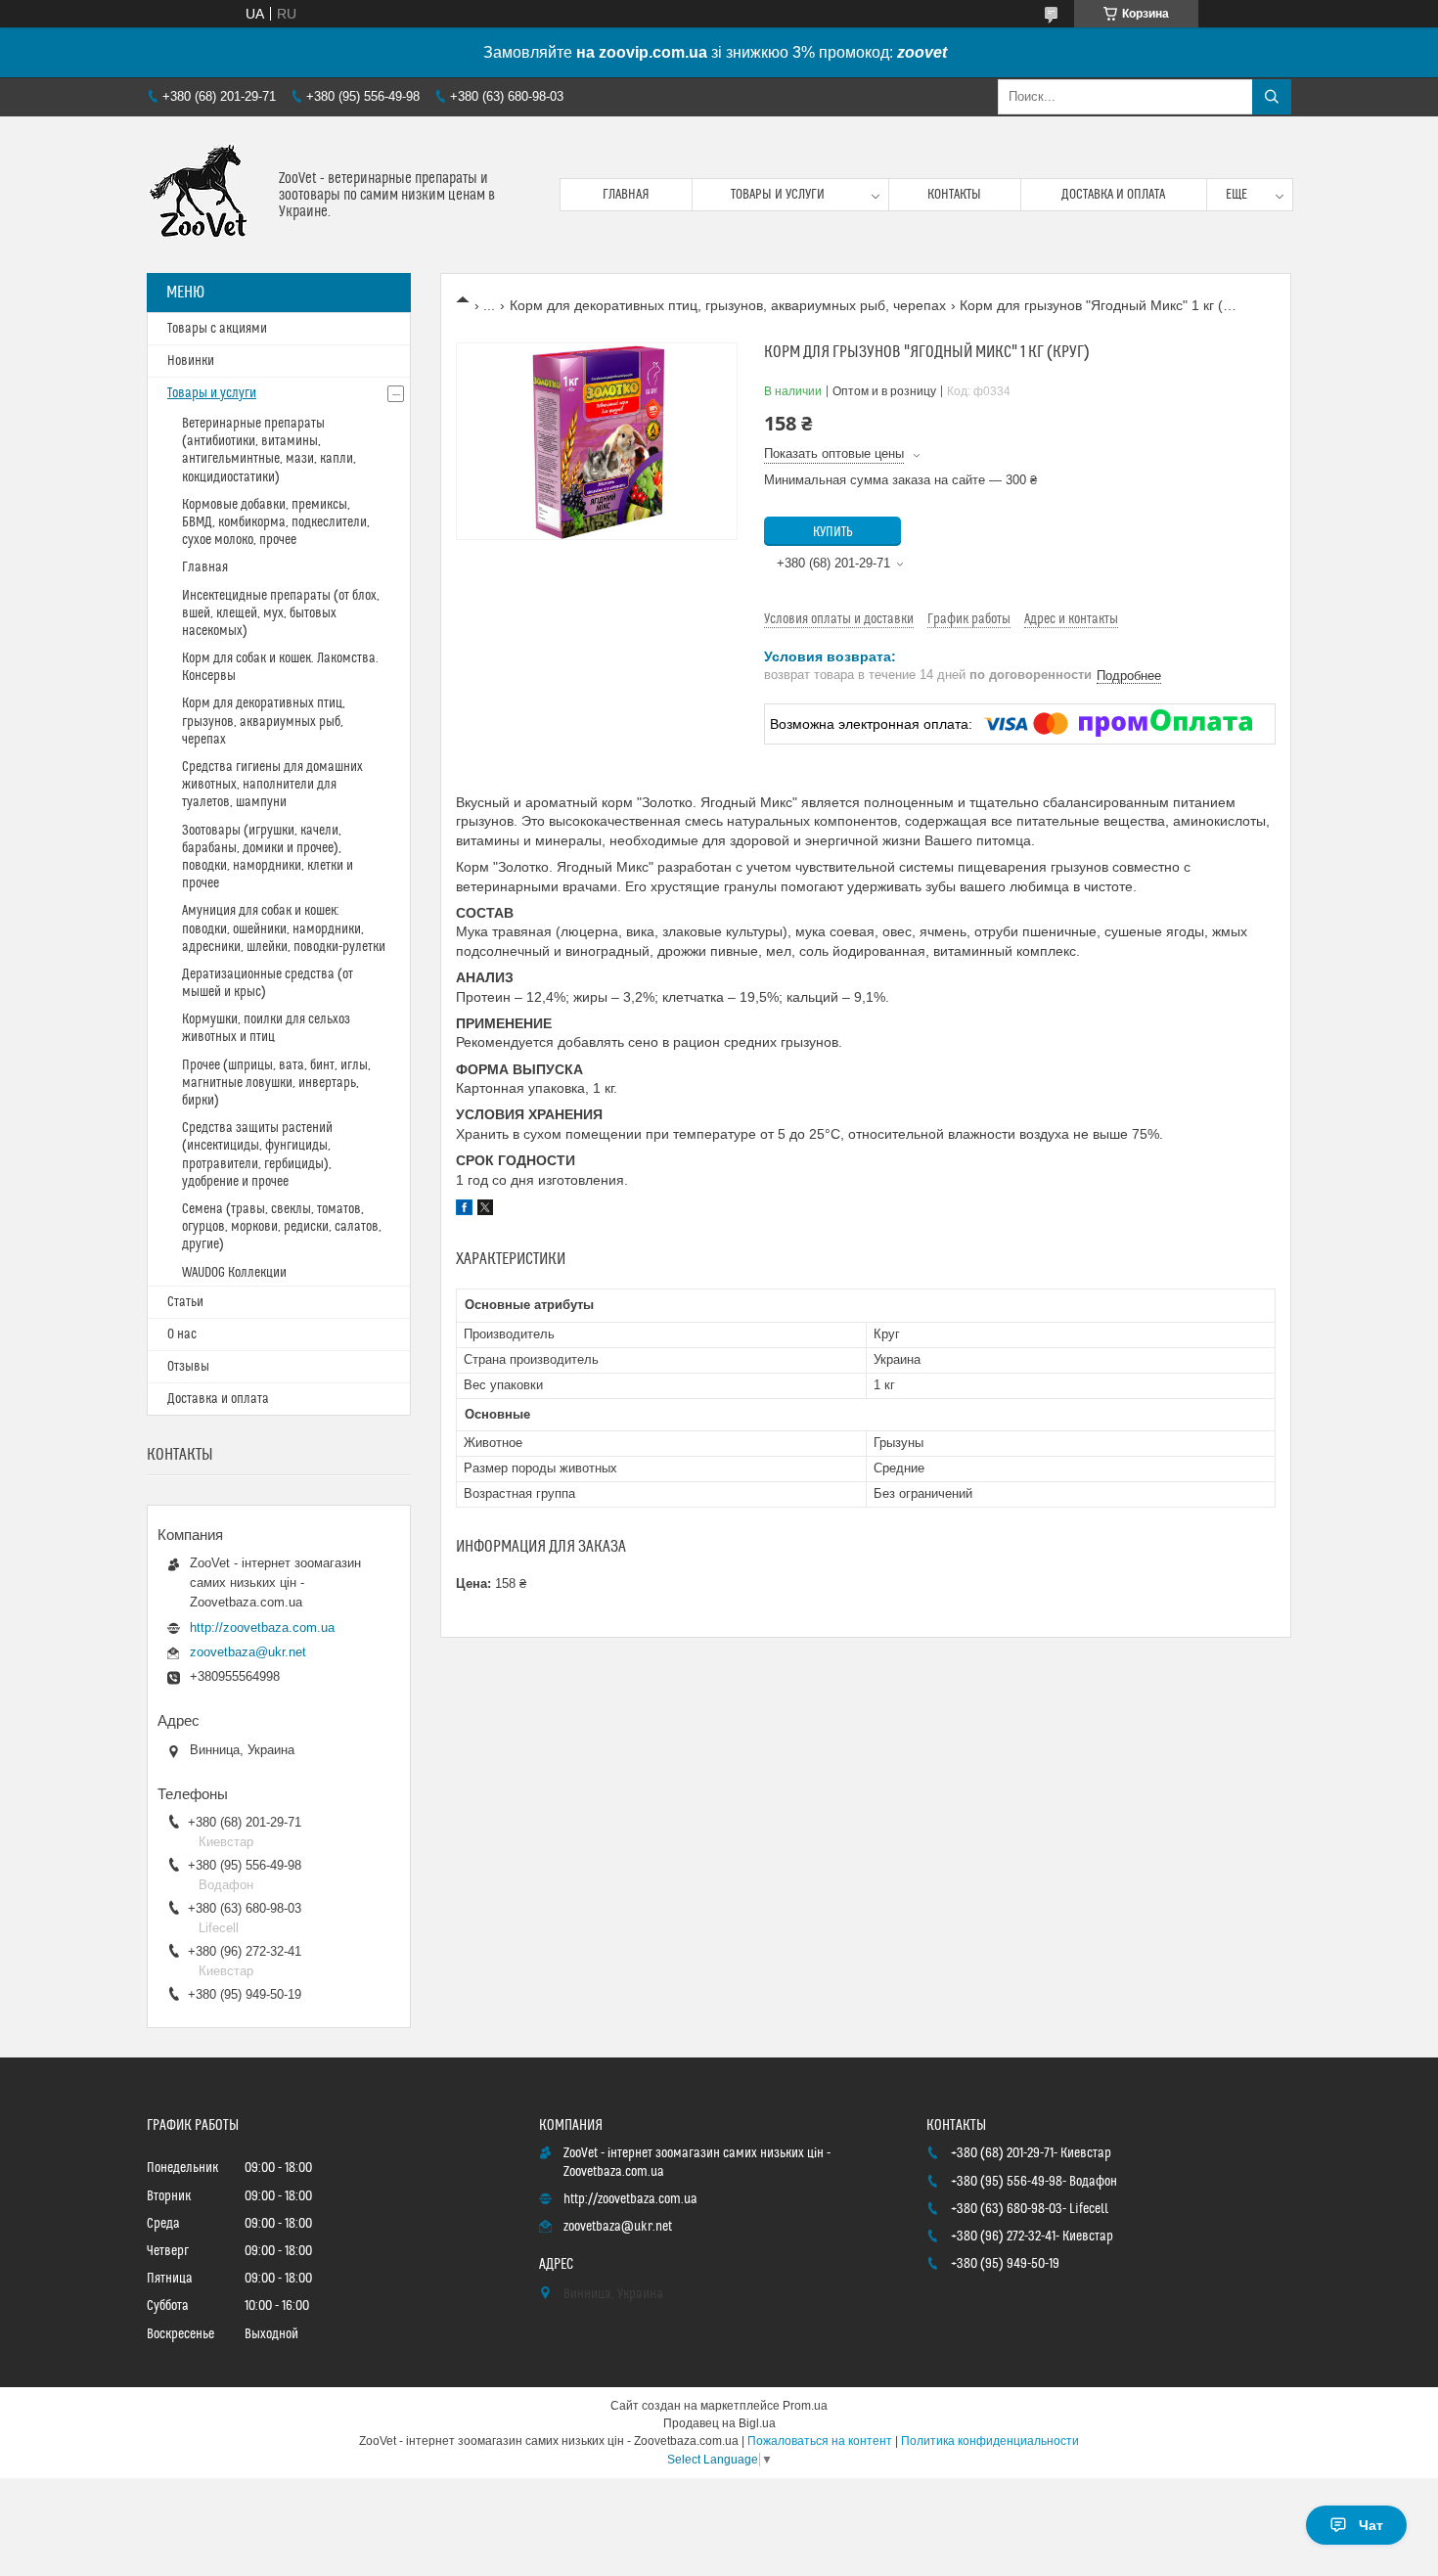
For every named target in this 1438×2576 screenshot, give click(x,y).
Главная (626, 195)
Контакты (954, 195)
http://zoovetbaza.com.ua (262, 1627)
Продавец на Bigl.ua (719, 2423)
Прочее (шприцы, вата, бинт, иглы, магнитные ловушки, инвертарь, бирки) (276, 1083)
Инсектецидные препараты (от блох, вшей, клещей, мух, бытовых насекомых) (281, 613)
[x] (485, 1210)
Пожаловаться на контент (820, 2441)
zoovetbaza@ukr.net (248, 1652)
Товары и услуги (778, 195)
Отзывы (188, 1367)
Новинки (191, 361)
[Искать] (1272, 97)
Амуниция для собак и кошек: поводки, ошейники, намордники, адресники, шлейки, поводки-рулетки (284, 928)
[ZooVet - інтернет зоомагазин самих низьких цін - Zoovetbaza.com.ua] (205, 195)
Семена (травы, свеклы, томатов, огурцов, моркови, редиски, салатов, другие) (282, 1227)
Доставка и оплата (1113, 195)
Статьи (185, 1302)
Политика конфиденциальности (990, 2441)
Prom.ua (805, 2406)
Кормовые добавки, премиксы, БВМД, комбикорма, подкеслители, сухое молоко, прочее (276, 522)
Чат (1371, 2525)
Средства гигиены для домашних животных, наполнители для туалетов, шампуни (272, 785)
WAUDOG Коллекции (234, 1273)
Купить (833, 532)
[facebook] (464, 1210)
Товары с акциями (217, 329)
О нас (182, 1334)
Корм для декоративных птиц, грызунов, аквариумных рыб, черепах (728, 305)
